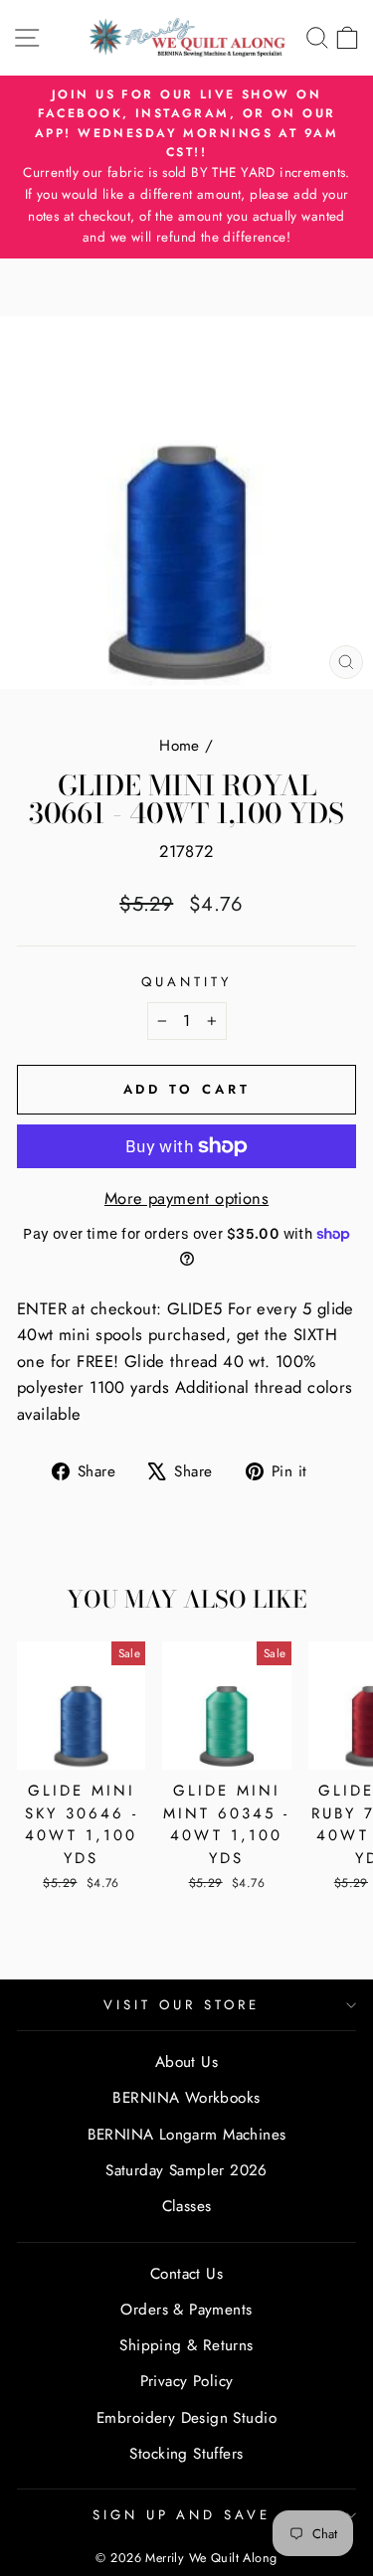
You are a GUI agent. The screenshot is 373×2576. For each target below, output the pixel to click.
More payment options (186, 1198)
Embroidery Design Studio (186, 2418)
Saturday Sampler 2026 (186, 2170)
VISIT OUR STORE (182, 2005)
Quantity (186, 982)
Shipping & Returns (186, 2345)
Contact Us (186, 2274)
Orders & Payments (186, 2310)
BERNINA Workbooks (186, 2098)
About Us (186, 2062)
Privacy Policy (187, 2381)
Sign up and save (182, 2515)
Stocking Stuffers (186, 2454)
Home (180, 746)
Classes (187, 2206)
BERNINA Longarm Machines (187, 2135)
